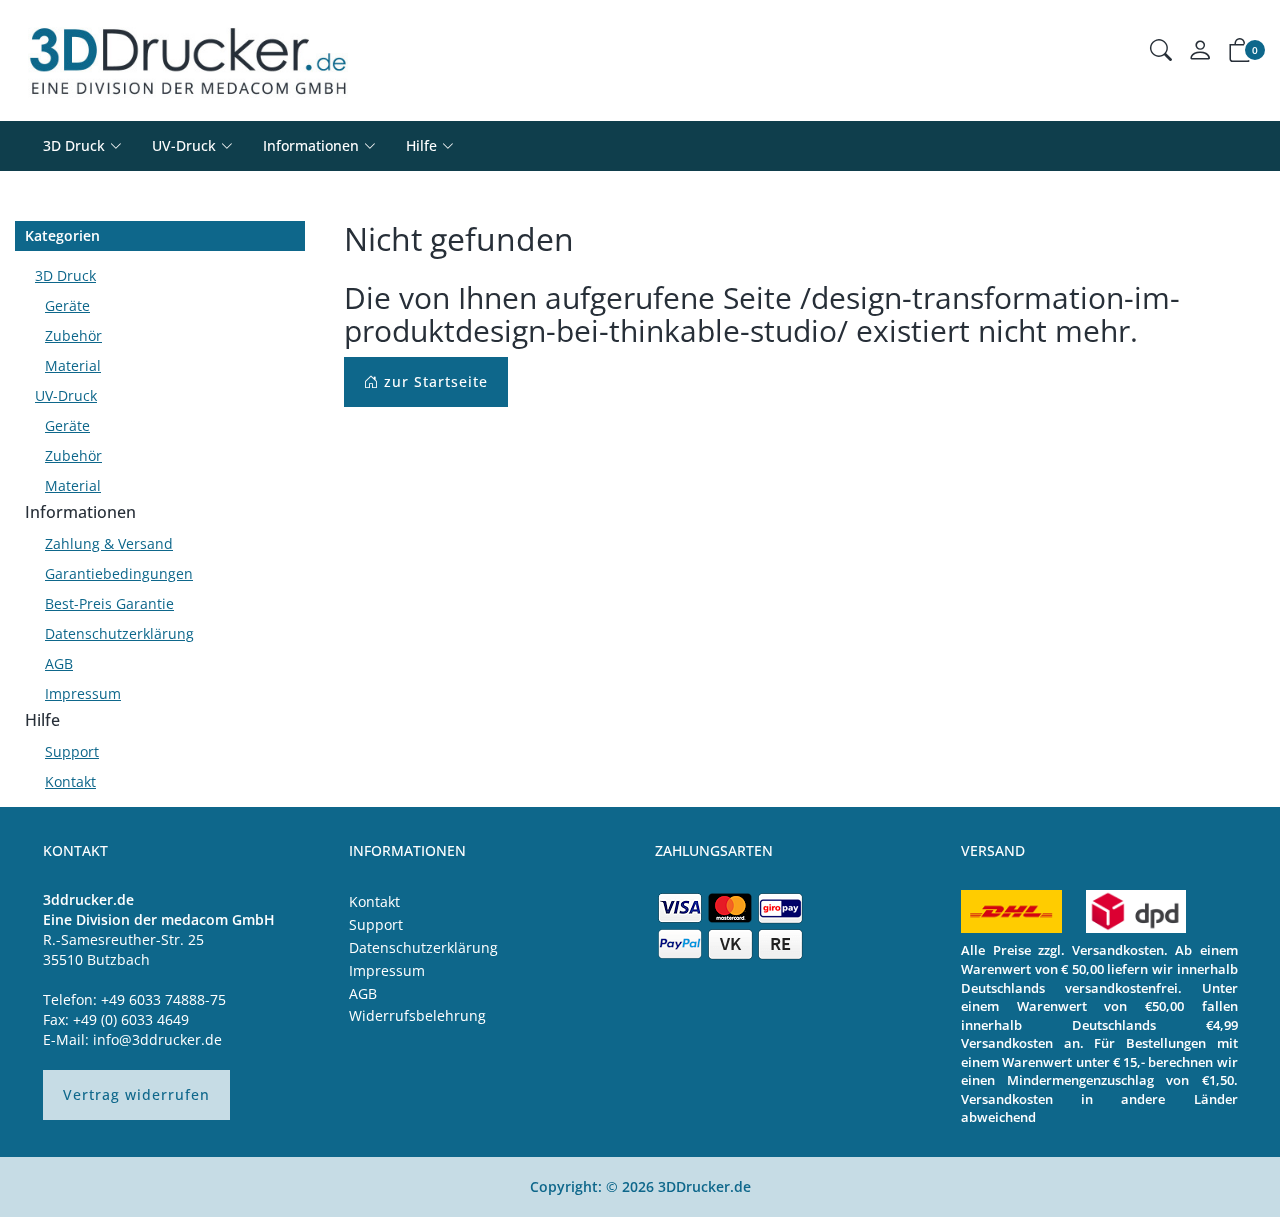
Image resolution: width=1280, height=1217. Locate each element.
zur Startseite (433, 381)
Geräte (67, 305)
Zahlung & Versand (109, 543)
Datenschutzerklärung (119, 633)
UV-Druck (184, 145)
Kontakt (70, 781)
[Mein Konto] (1200, 54)
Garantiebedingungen (119, 573)
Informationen (80, 512)
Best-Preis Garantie (109, 603)
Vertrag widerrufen (136, 1094)
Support (72, 751)
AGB (59, 663)
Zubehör (73, 335)
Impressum (83, 693)
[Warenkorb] (1240, 53)
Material (73, 365)
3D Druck (74, 145)
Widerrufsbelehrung (417, 1015)
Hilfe (42, 720)
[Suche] (1161, 52)
